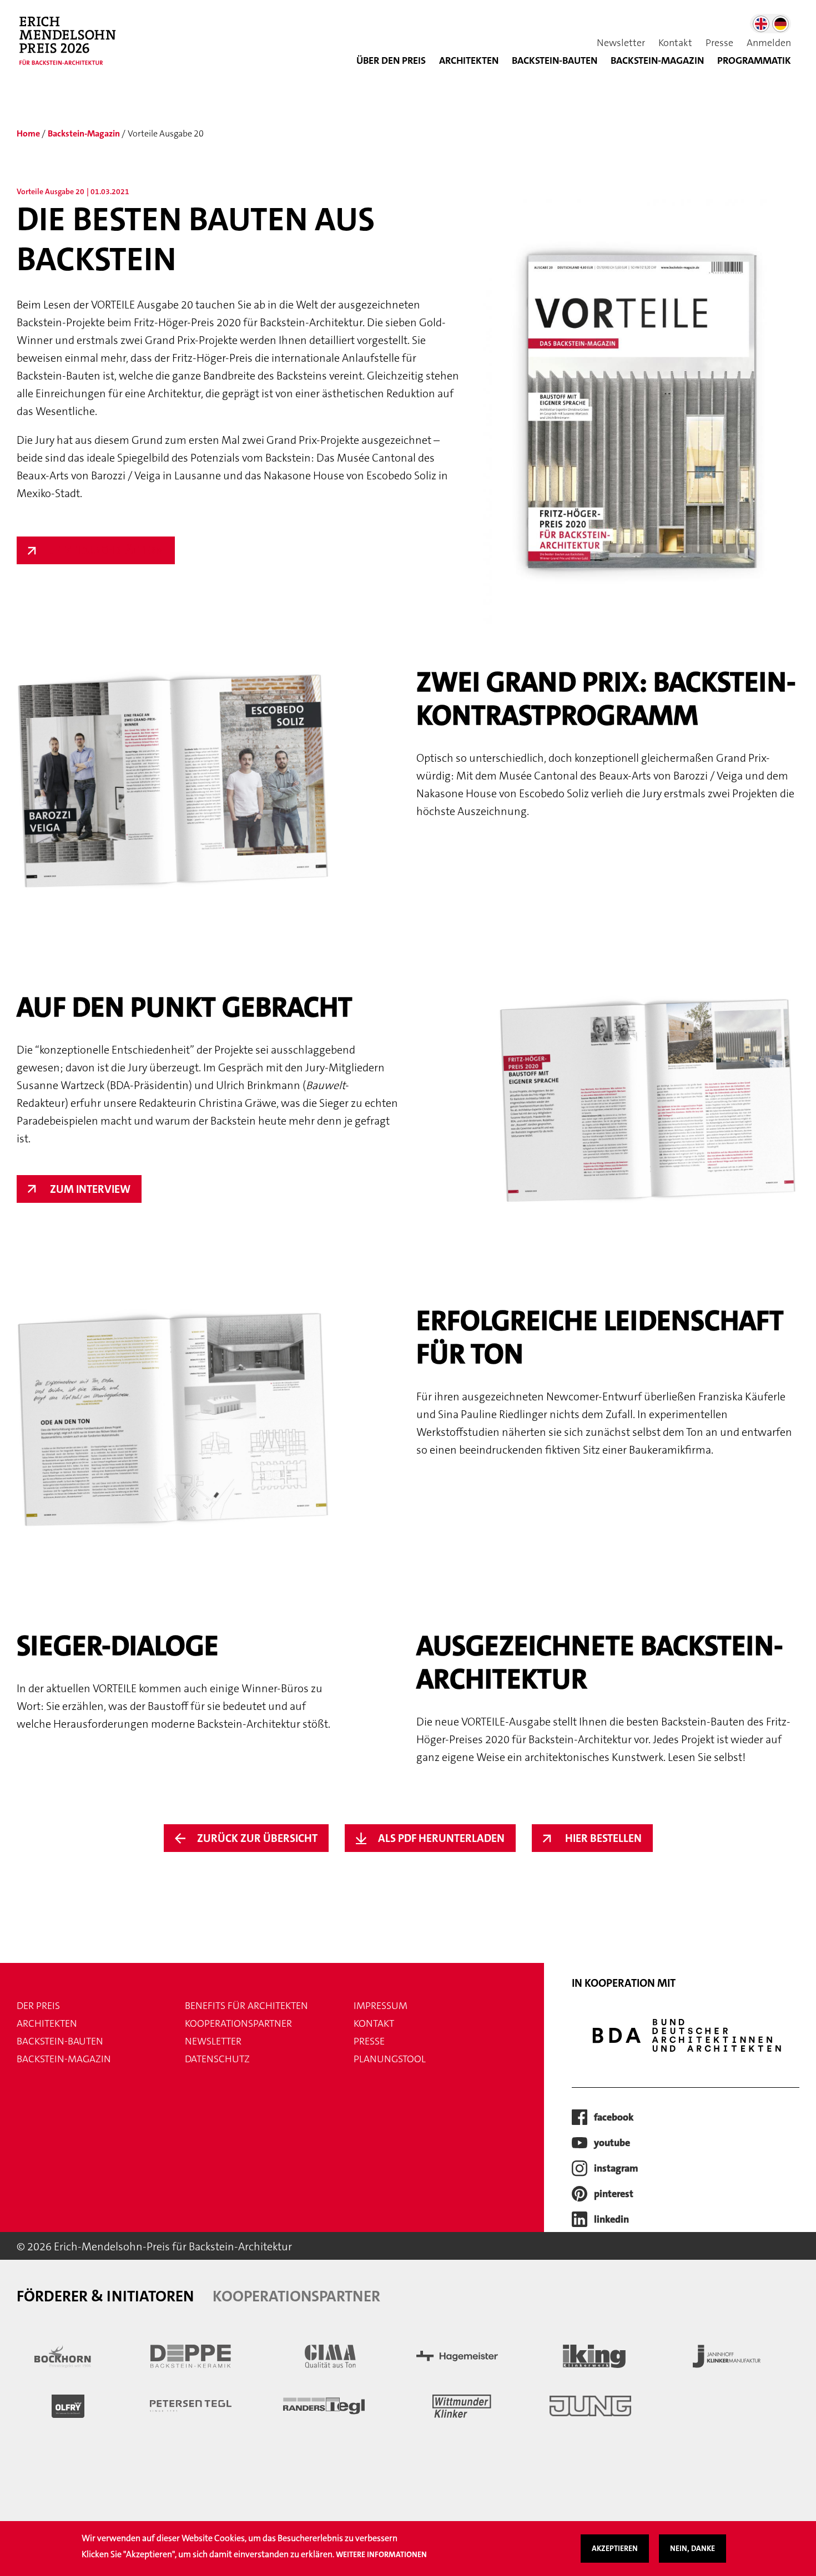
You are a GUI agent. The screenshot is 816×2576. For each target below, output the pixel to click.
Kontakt (675, 43)
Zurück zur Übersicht (257, 1838)
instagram (616, 2168)
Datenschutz (217, 2059)
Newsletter (621, 43)
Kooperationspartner (238, 2023)
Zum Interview (90, 1189)
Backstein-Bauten (555, 60)
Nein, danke (692, 2548)
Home (28, 133)
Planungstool (390, 2059)
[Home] (72, 47)
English (761, 24)
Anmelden (769, 43)
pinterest (614, 2194)
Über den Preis (391, 60)
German (780, 24)
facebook (614, 2117)
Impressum (381, 2006)
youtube (612, 2143)
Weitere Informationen (381, 2554)
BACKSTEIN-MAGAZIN (657, 60)
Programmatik (754, 60)
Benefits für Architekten (246, 2006)
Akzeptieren (615, 2548)
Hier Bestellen (603, 1838)
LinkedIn (611, 2219)
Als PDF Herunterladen (441, 1838)
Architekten (469, 60)
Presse (719, 43)
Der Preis (38, 2006)
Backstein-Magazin (84, 133)
